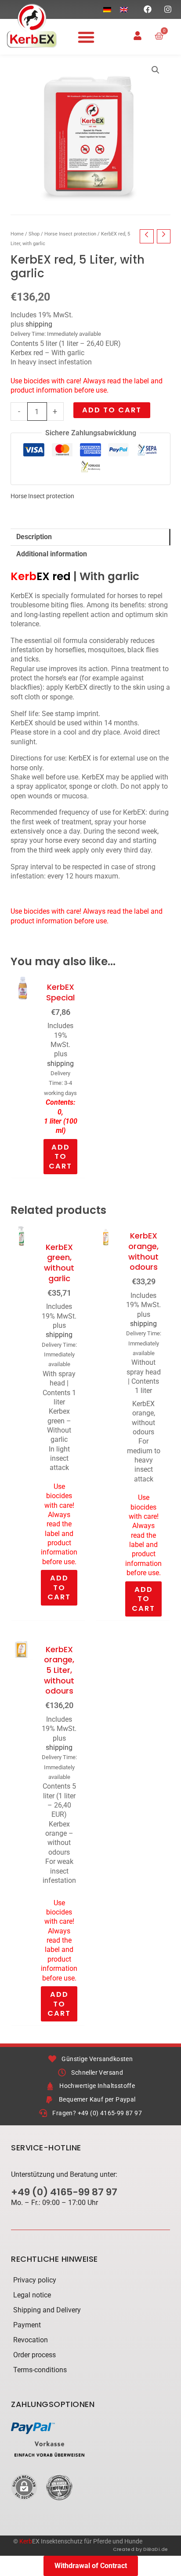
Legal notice (32, 2295)
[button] (86, 37)
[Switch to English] (124, 9)
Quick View (22, 1169)
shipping (39, 324)
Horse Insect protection (70, 234)
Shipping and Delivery (47, 2310)
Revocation (31, 2340)
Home (17, 234)
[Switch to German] (107, 9)
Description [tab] (34, 537)
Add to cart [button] (60, 1157)
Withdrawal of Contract (91, 2566)
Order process (34, 2355)
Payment (27, 2325)
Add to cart (112, 410)
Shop (34, 234)
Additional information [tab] (52, 554)
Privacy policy (35, 2280)
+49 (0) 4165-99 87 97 (64, 2192)
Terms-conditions (40, 2370)
